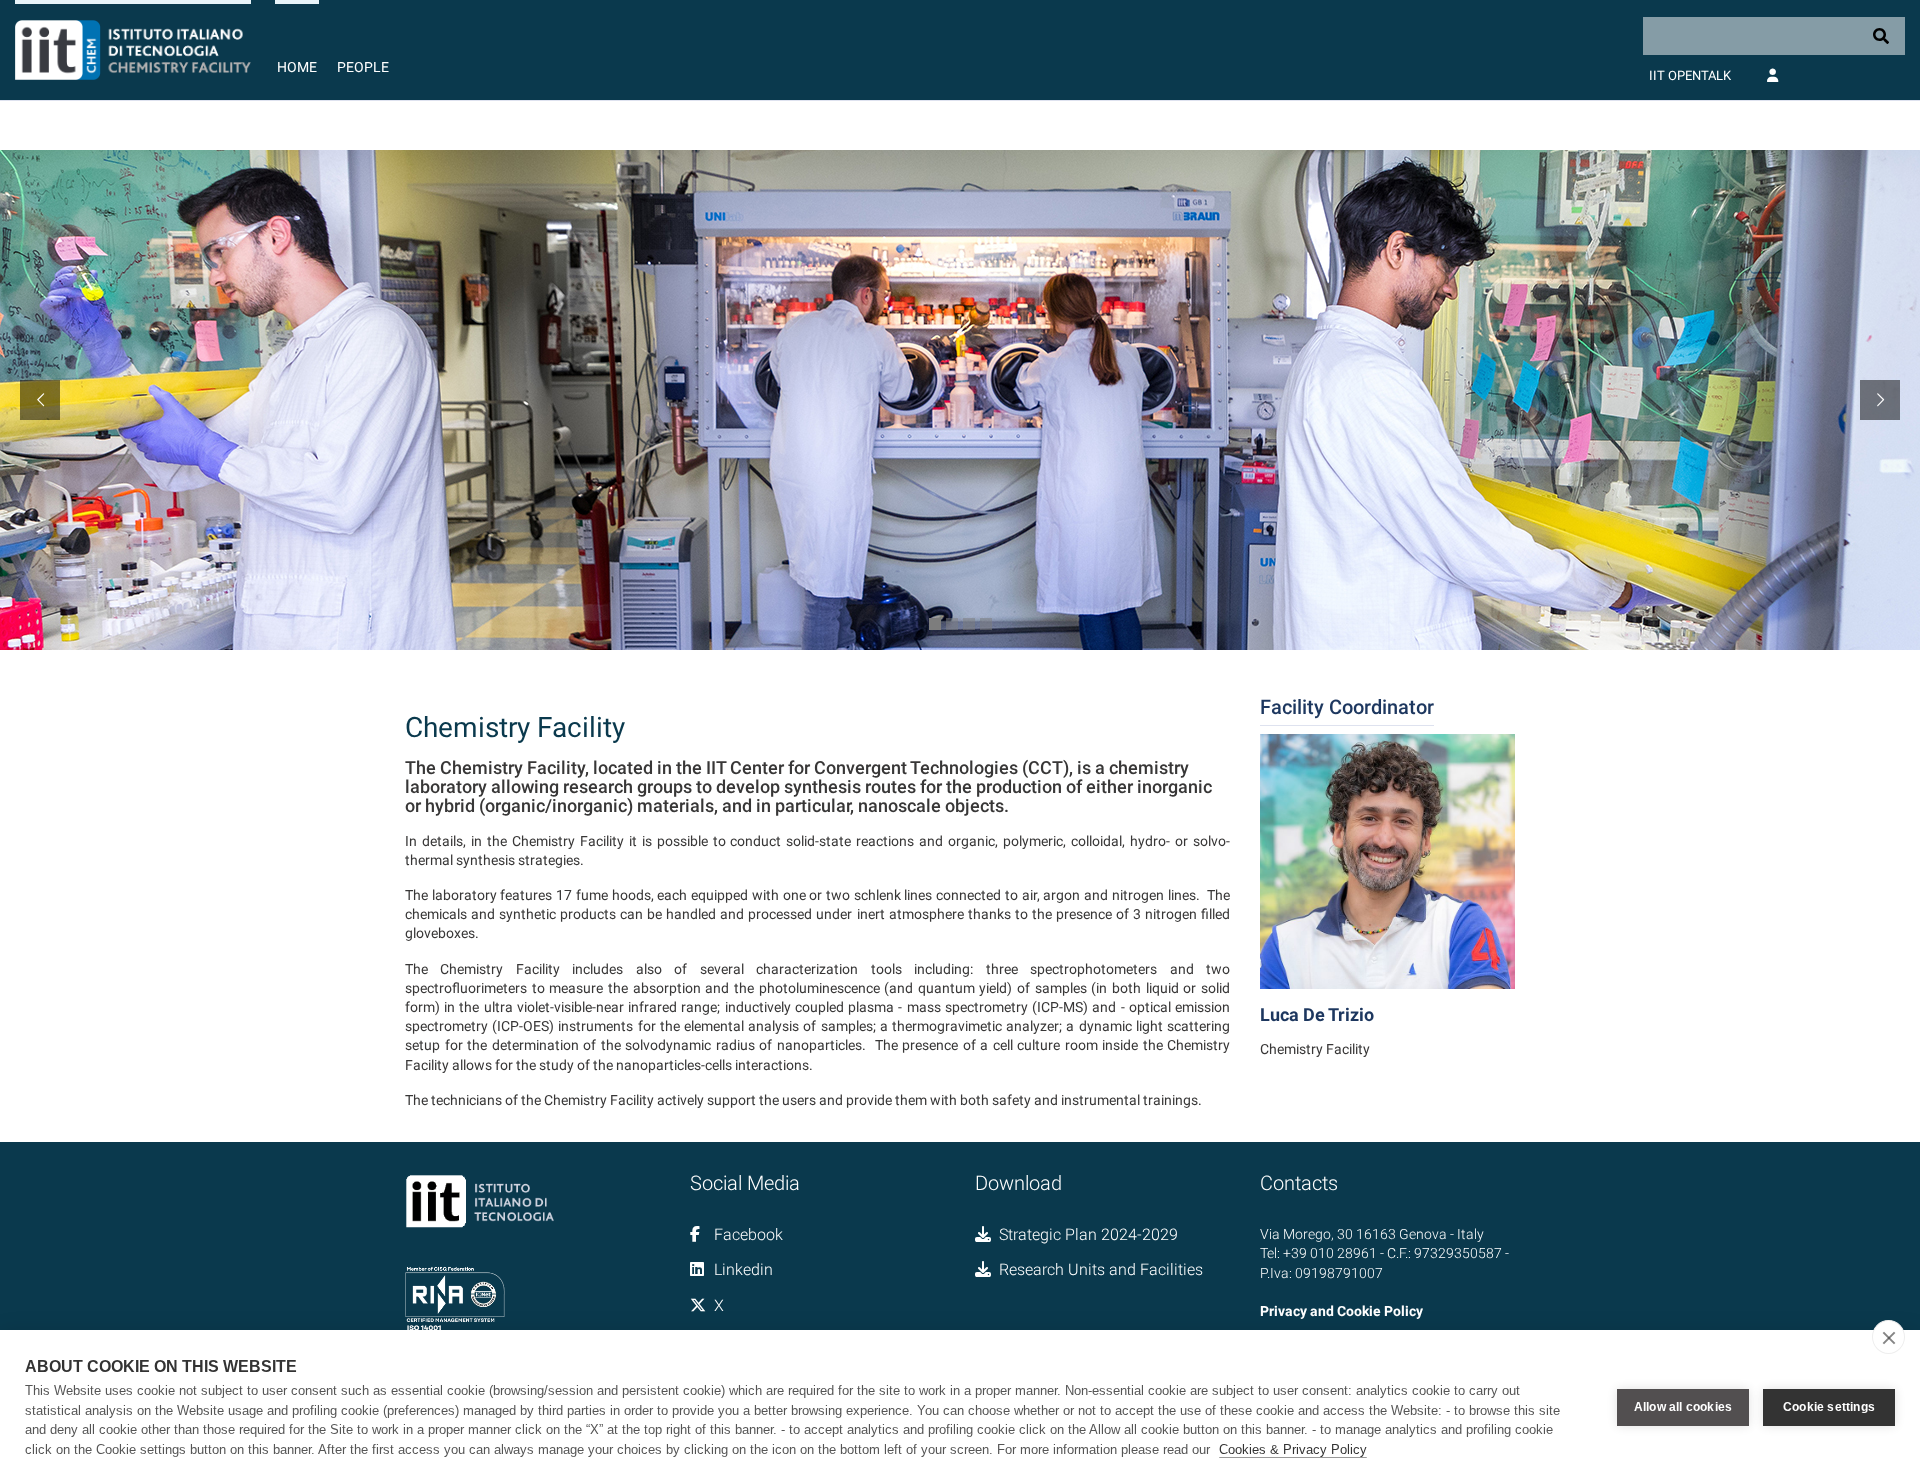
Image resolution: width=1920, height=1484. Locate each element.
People (363, 67)
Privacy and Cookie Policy (1341, 1311)
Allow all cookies (1683, 1407)
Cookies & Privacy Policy (1293, 1449)
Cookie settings (1829, 1407)
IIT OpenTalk (1690, 75)
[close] (1888, 1337)
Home (297, 67)
